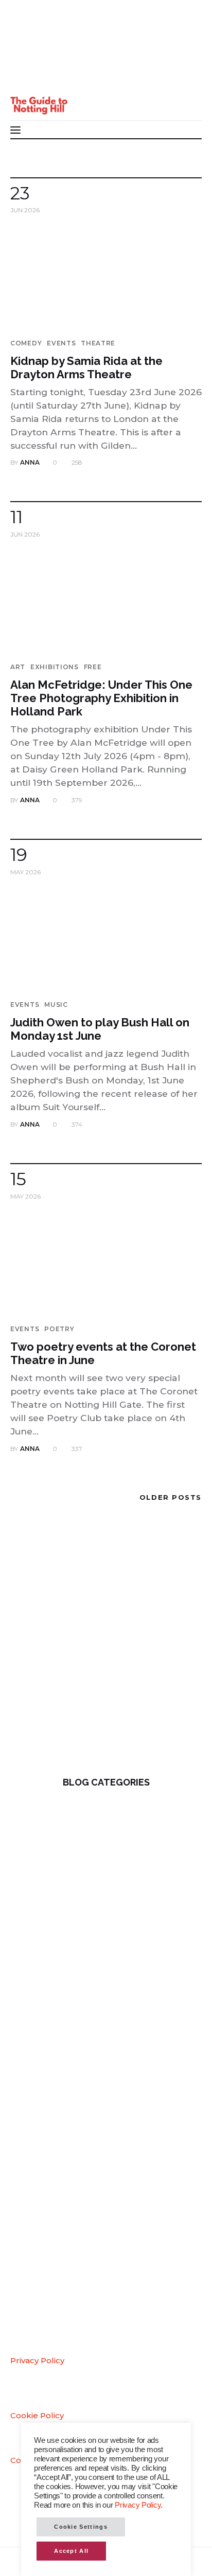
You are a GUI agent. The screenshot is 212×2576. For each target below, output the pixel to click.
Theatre (98, 343)
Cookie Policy (37, 2415)
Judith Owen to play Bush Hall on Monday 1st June (100, 1029)
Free (93, 667)
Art (18, 667)
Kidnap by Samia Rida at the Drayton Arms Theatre (86, 367)
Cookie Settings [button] (81, 2527)
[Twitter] (25, 56)
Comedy (26, 343)
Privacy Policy (37, 2360)
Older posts (171, 1497)
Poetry (59, 1329)
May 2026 (25, 872)
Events (61, 343)
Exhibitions (55, 667)
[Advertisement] (106, 1647)
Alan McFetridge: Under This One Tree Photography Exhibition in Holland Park (101, 698)
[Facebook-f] (25, 36)
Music (56, 1005)
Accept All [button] (71, 2551)
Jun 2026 (25, 210)
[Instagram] (25, 76)
